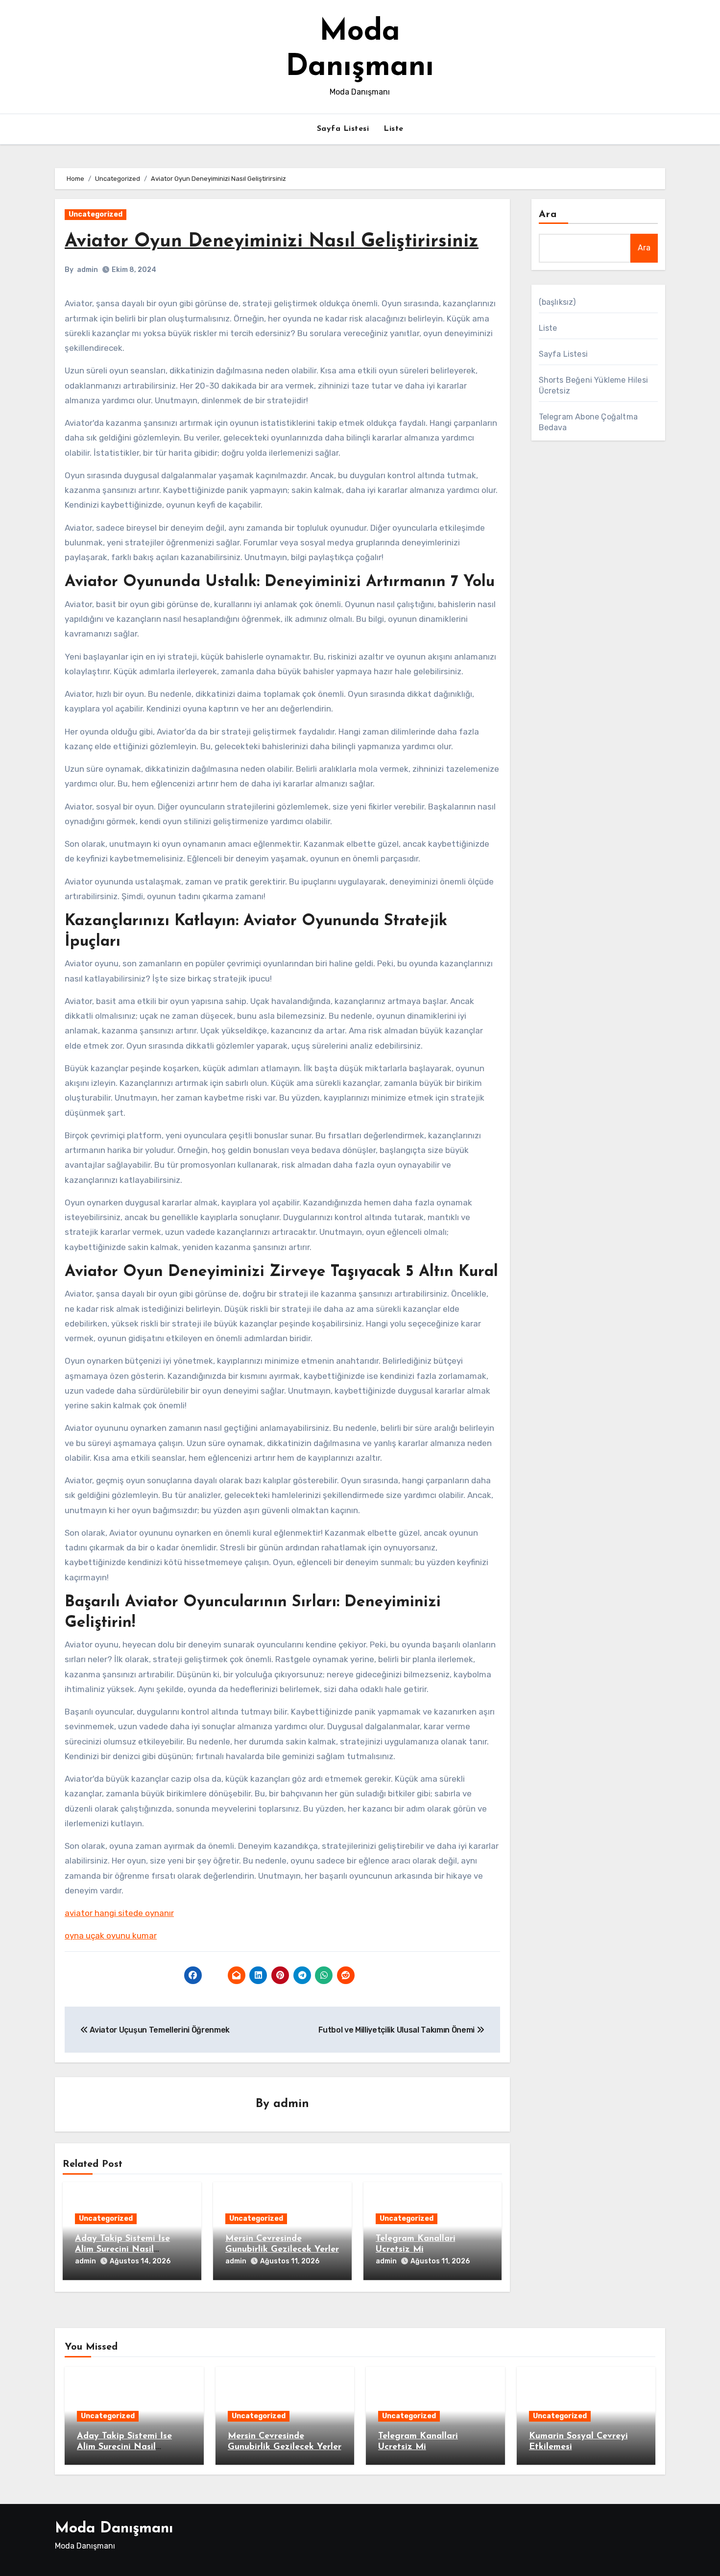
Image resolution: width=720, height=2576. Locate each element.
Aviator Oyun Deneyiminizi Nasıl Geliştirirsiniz (272, 242)
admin (87, 270)
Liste (394, 129)
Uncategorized (96, 214)
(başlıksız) (557, 302)
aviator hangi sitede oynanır (119, 1913)
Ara (548, 215)
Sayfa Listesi (343, 129)
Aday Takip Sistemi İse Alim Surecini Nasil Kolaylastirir (122, 2249)
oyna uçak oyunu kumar (111, 1936)
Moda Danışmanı (114, 2529)
